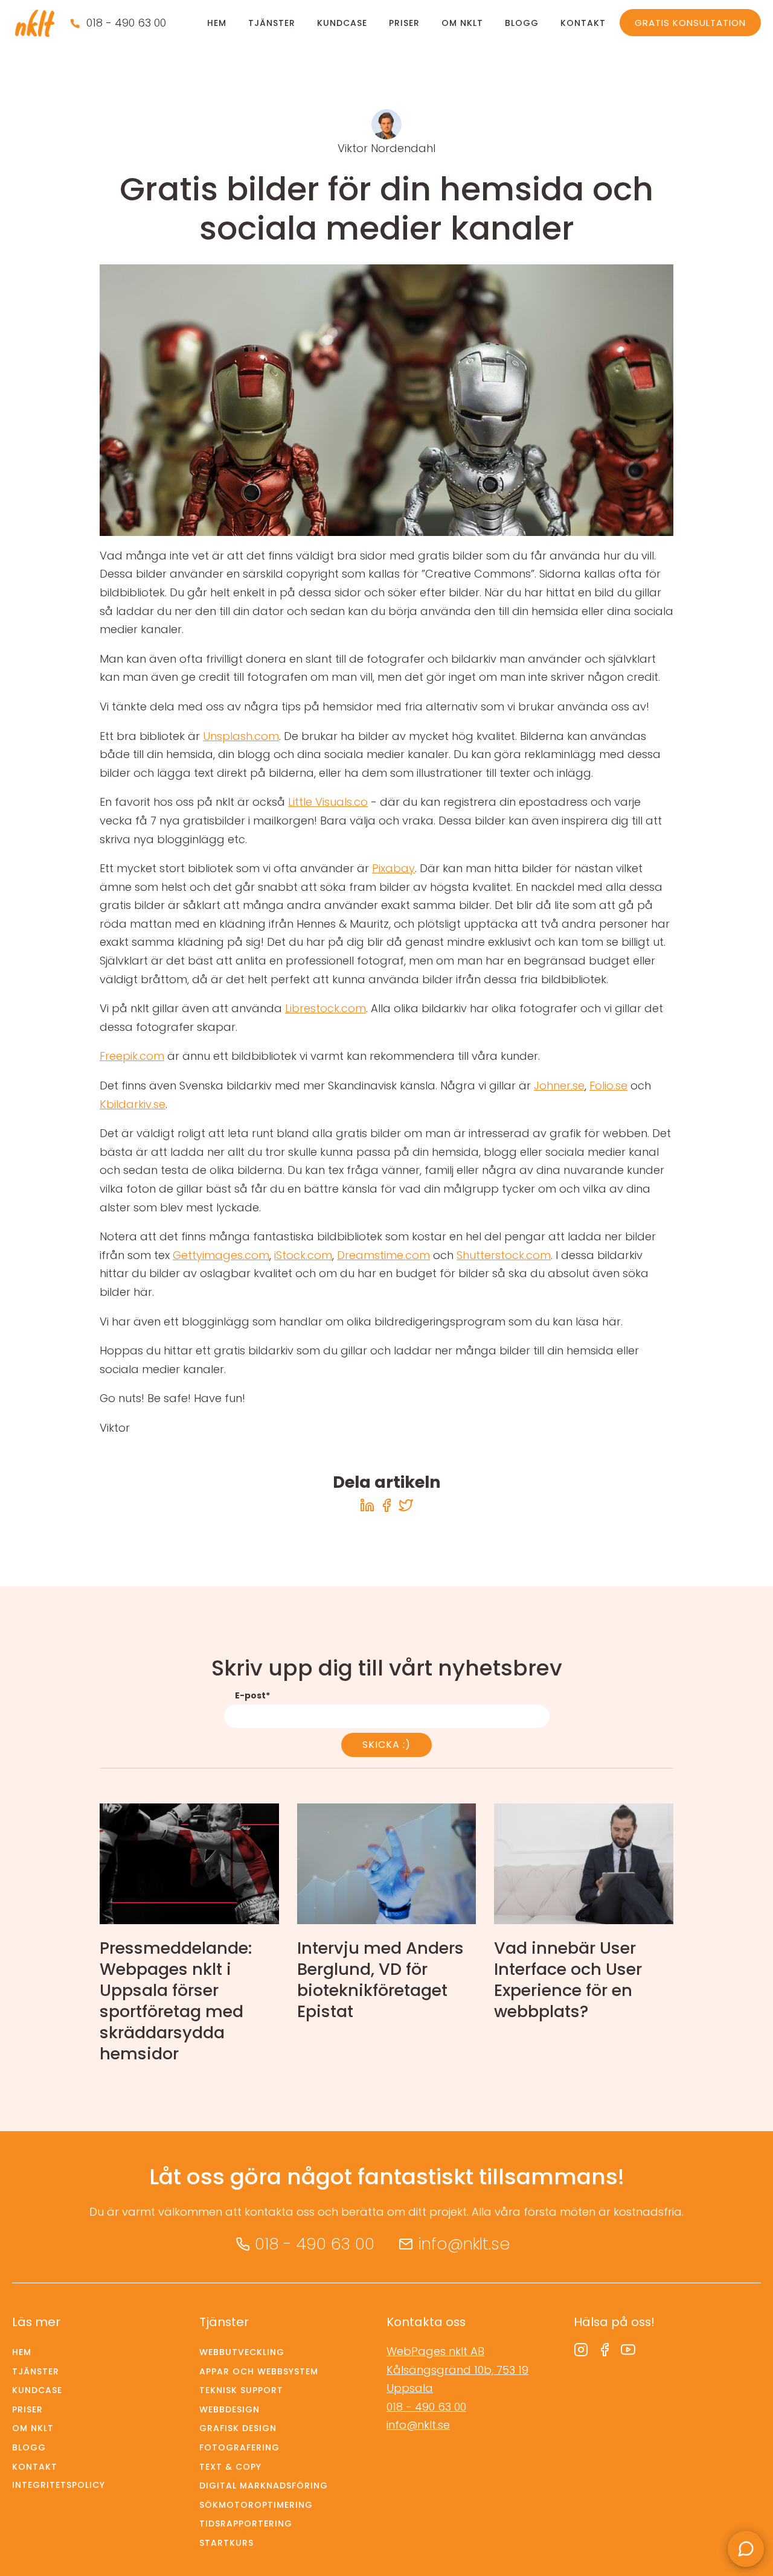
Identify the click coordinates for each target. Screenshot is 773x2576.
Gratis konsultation (690, 23)
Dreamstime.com (383, 1255)
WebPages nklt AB (435, 2351)
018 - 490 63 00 (126, 23)
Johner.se (559, 1086)
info (189, 1937)
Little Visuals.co (328, 802)
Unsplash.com (241, 736)
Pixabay (393, 868)
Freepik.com (132, 1056)
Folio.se (608, 1086)
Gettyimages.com (221, 1255)
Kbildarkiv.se (133, 1104)
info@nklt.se (464, 2244)
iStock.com (303, 1255)
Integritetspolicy (59, 2485)
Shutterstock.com (504, 1255)
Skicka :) (386, 1745)
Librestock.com (326, 1008)
